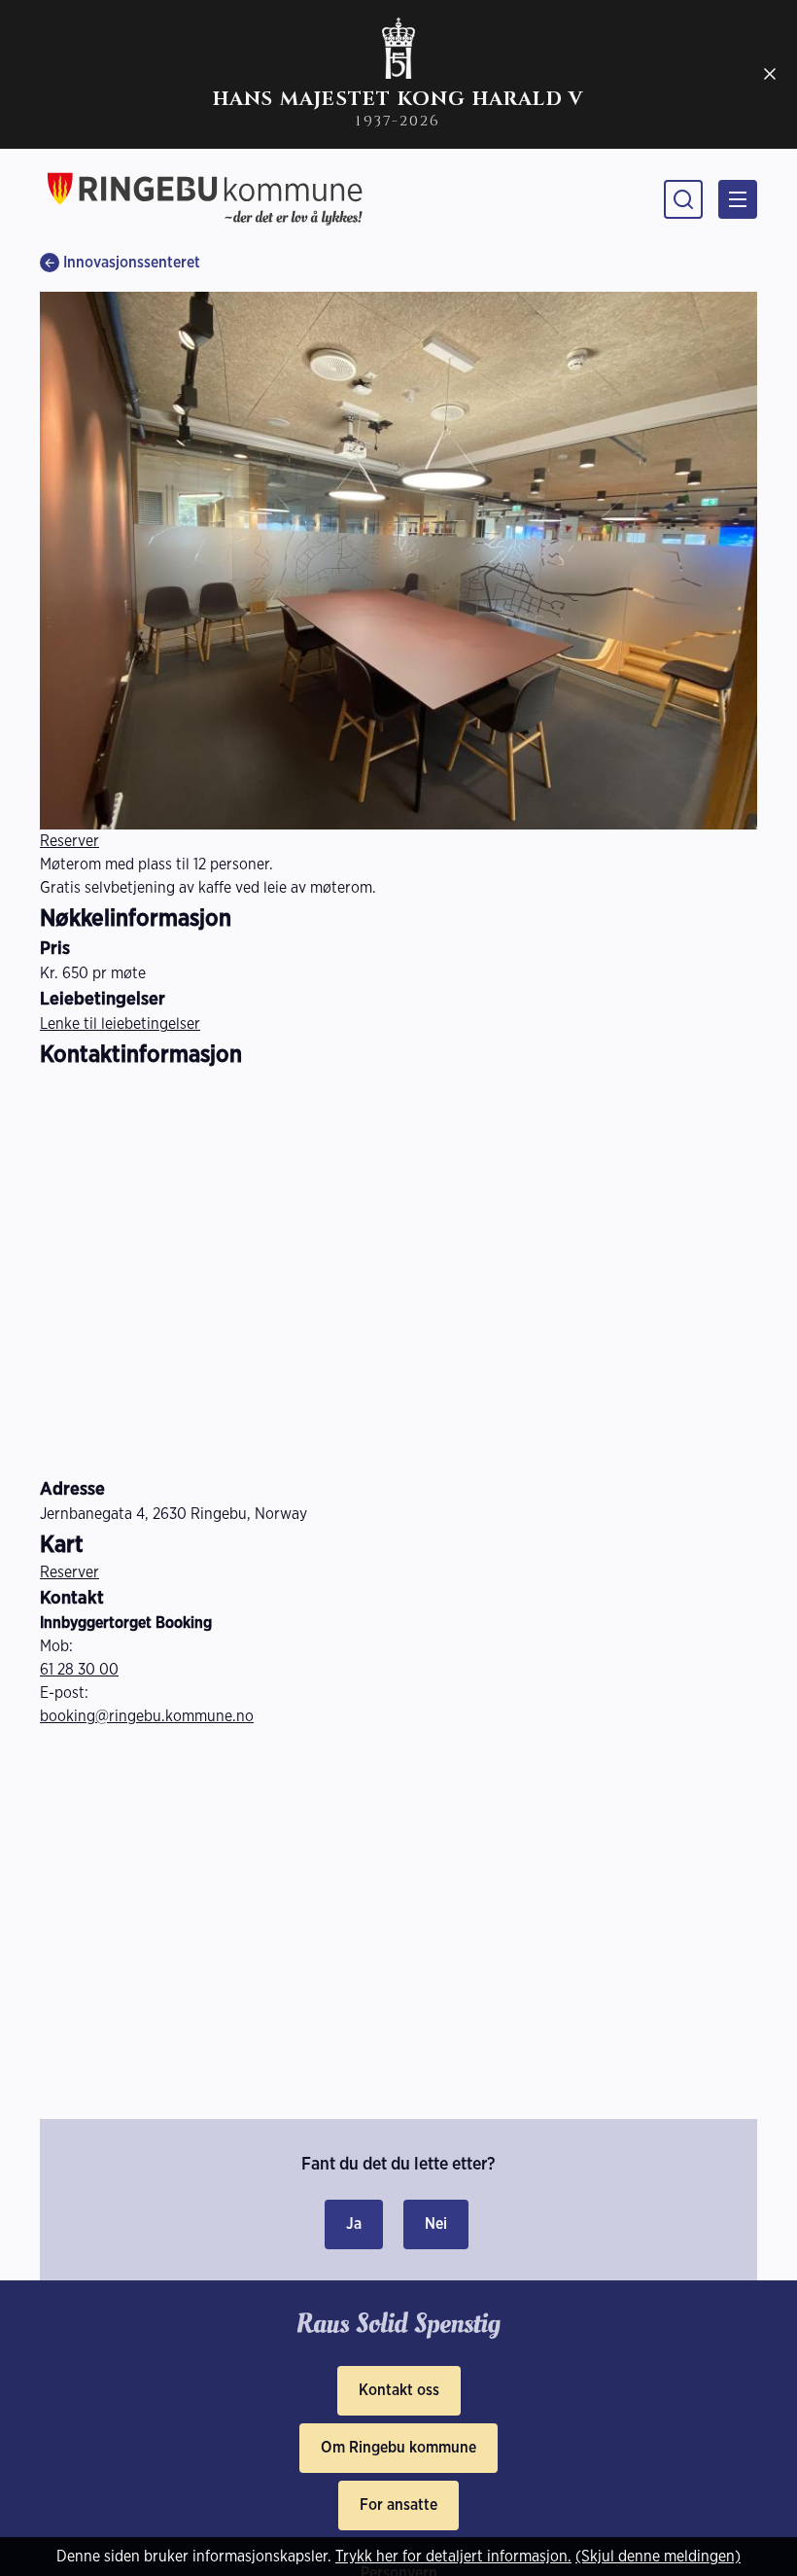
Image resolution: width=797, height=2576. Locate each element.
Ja (354, 2223)
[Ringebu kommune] (205, 199)
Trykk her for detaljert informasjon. (453, 2556)
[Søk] (683, 199)
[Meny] (738, 199)
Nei (436, 2223)
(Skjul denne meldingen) (658, 2556)
